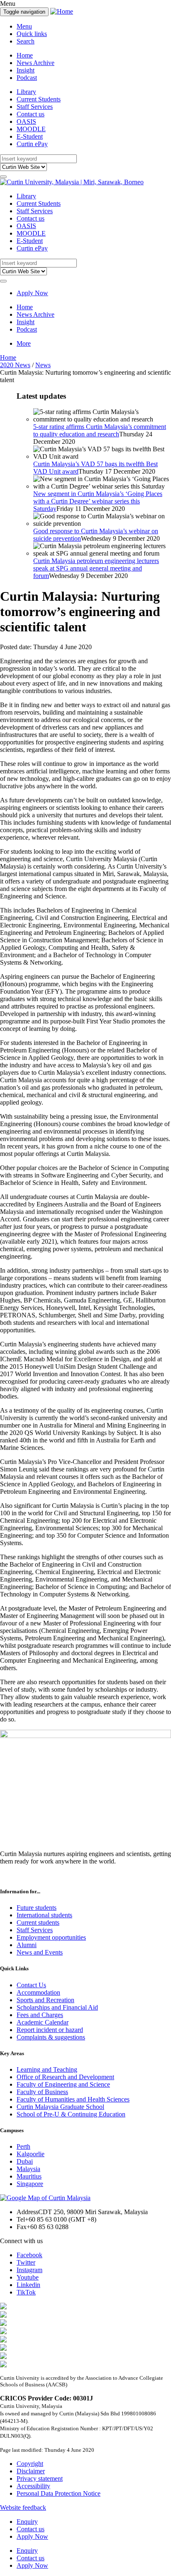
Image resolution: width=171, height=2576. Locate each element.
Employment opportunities (51, 1937)
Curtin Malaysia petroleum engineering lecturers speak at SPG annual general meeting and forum (96, 568)
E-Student (30, 136)
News (43, 365)
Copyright (30, 2464)
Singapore (30, 2184)
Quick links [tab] (32, 34)
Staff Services (35, 107)
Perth (23, 2146)
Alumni (27, 1945)
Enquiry (27, 2522)
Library (26, 92)
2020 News (15, 365)
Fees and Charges (40, 2015)
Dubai (25, 2161)
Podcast (27, 78)
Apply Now (32, 293)
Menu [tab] (24, 26)
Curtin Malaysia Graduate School (60, 2107)
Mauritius (29, 2176)
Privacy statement (40, 2478)
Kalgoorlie (31, 2154)
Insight (26, 70)
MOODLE (31, 129)
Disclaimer (31, 2471)
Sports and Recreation (45, 2000)
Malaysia (28, 2169)
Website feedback (23, 2507)
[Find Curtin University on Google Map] (45, 2198)
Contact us (31, 114)
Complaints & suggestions (51, 2037)
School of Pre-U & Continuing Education (71, 2114)
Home (25, 55)
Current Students (39, 99)
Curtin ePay (32, 144)
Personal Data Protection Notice (59, 2493)
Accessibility (33, 2486)
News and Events (40, 1952)
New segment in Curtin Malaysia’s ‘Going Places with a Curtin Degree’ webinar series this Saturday (98, 501)
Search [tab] (26, 41)
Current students (38, 1922)
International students (44, 1915)
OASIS (26, 122)
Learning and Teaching (47, 2069)
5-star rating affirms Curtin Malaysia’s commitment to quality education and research (100, 430)
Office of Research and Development (65, 2077)
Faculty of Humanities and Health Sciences (73, 2099)
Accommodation (38, 1992)
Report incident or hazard (50, 2030)
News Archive (35, 63)
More (24, 343)
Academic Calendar (43, 2022)
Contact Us (31, 1985)
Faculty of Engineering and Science (63, 2084)
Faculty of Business (42, 2092)
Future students (37, 1908)
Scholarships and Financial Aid (57, 2007)
